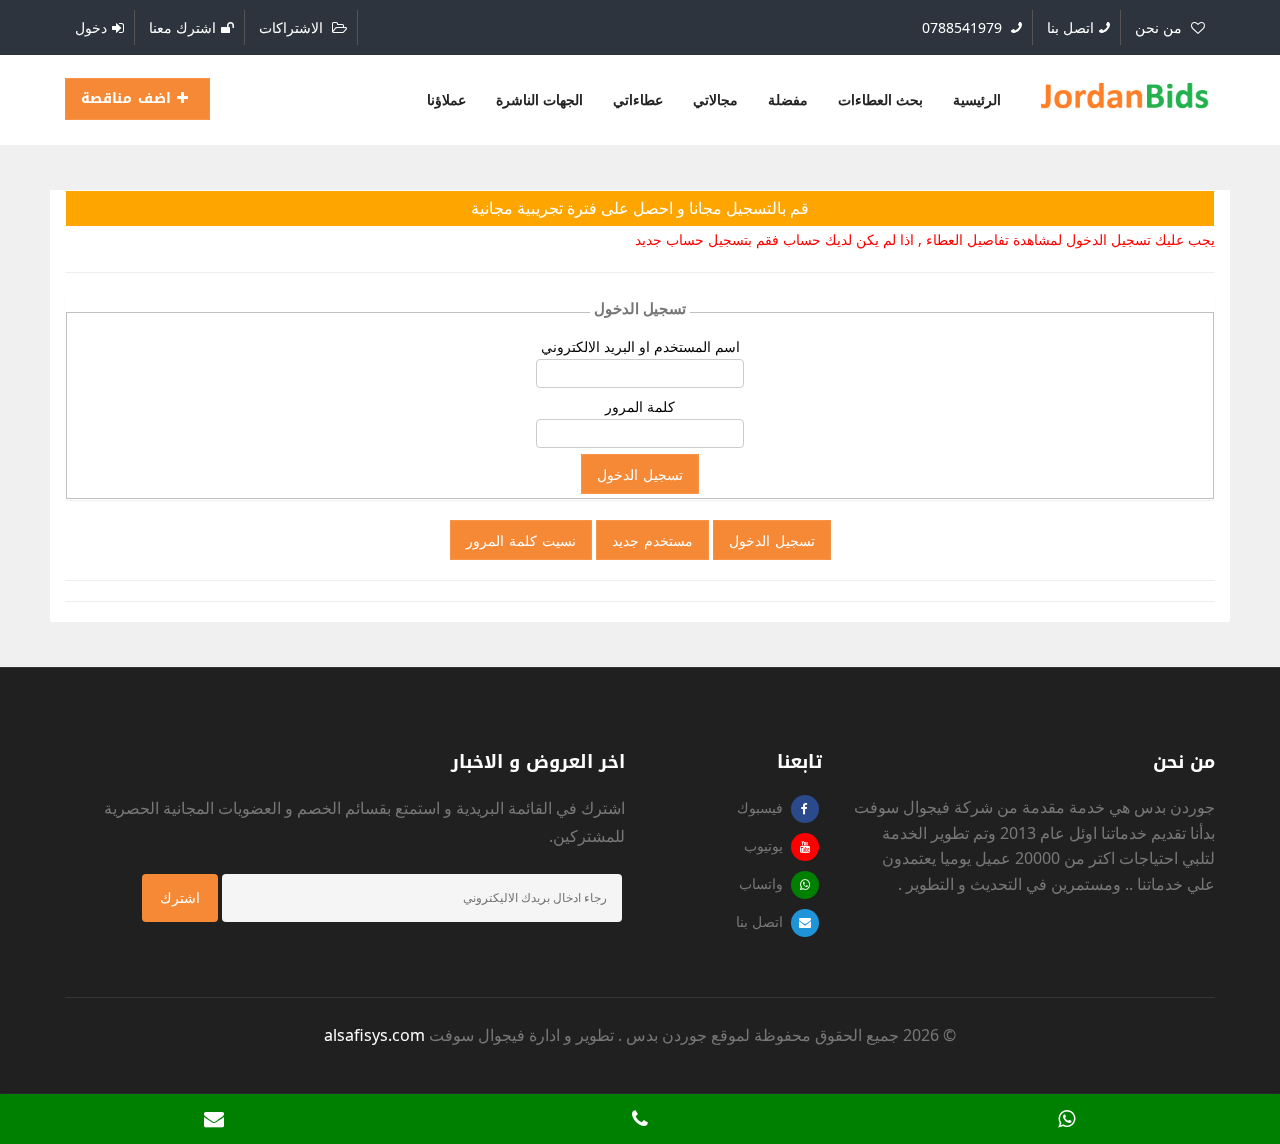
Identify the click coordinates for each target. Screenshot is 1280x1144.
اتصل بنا (1070, 27)
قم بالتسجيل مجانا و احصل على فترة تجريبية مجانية (640, 208)
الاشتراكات (293, 27)
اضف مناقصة (129, 98)
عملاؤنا (446, 99)
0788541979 (964, 27)
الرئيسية (977, 99)
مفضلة (788, 99)
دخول (91, 27)
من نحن (1160, 27)
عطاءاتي (638, 99)
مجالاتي (715, 99)
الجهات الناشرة (539, 99)
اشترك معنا (182, 27)
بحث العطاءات (880, 99)
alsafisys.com (374, 1035)
